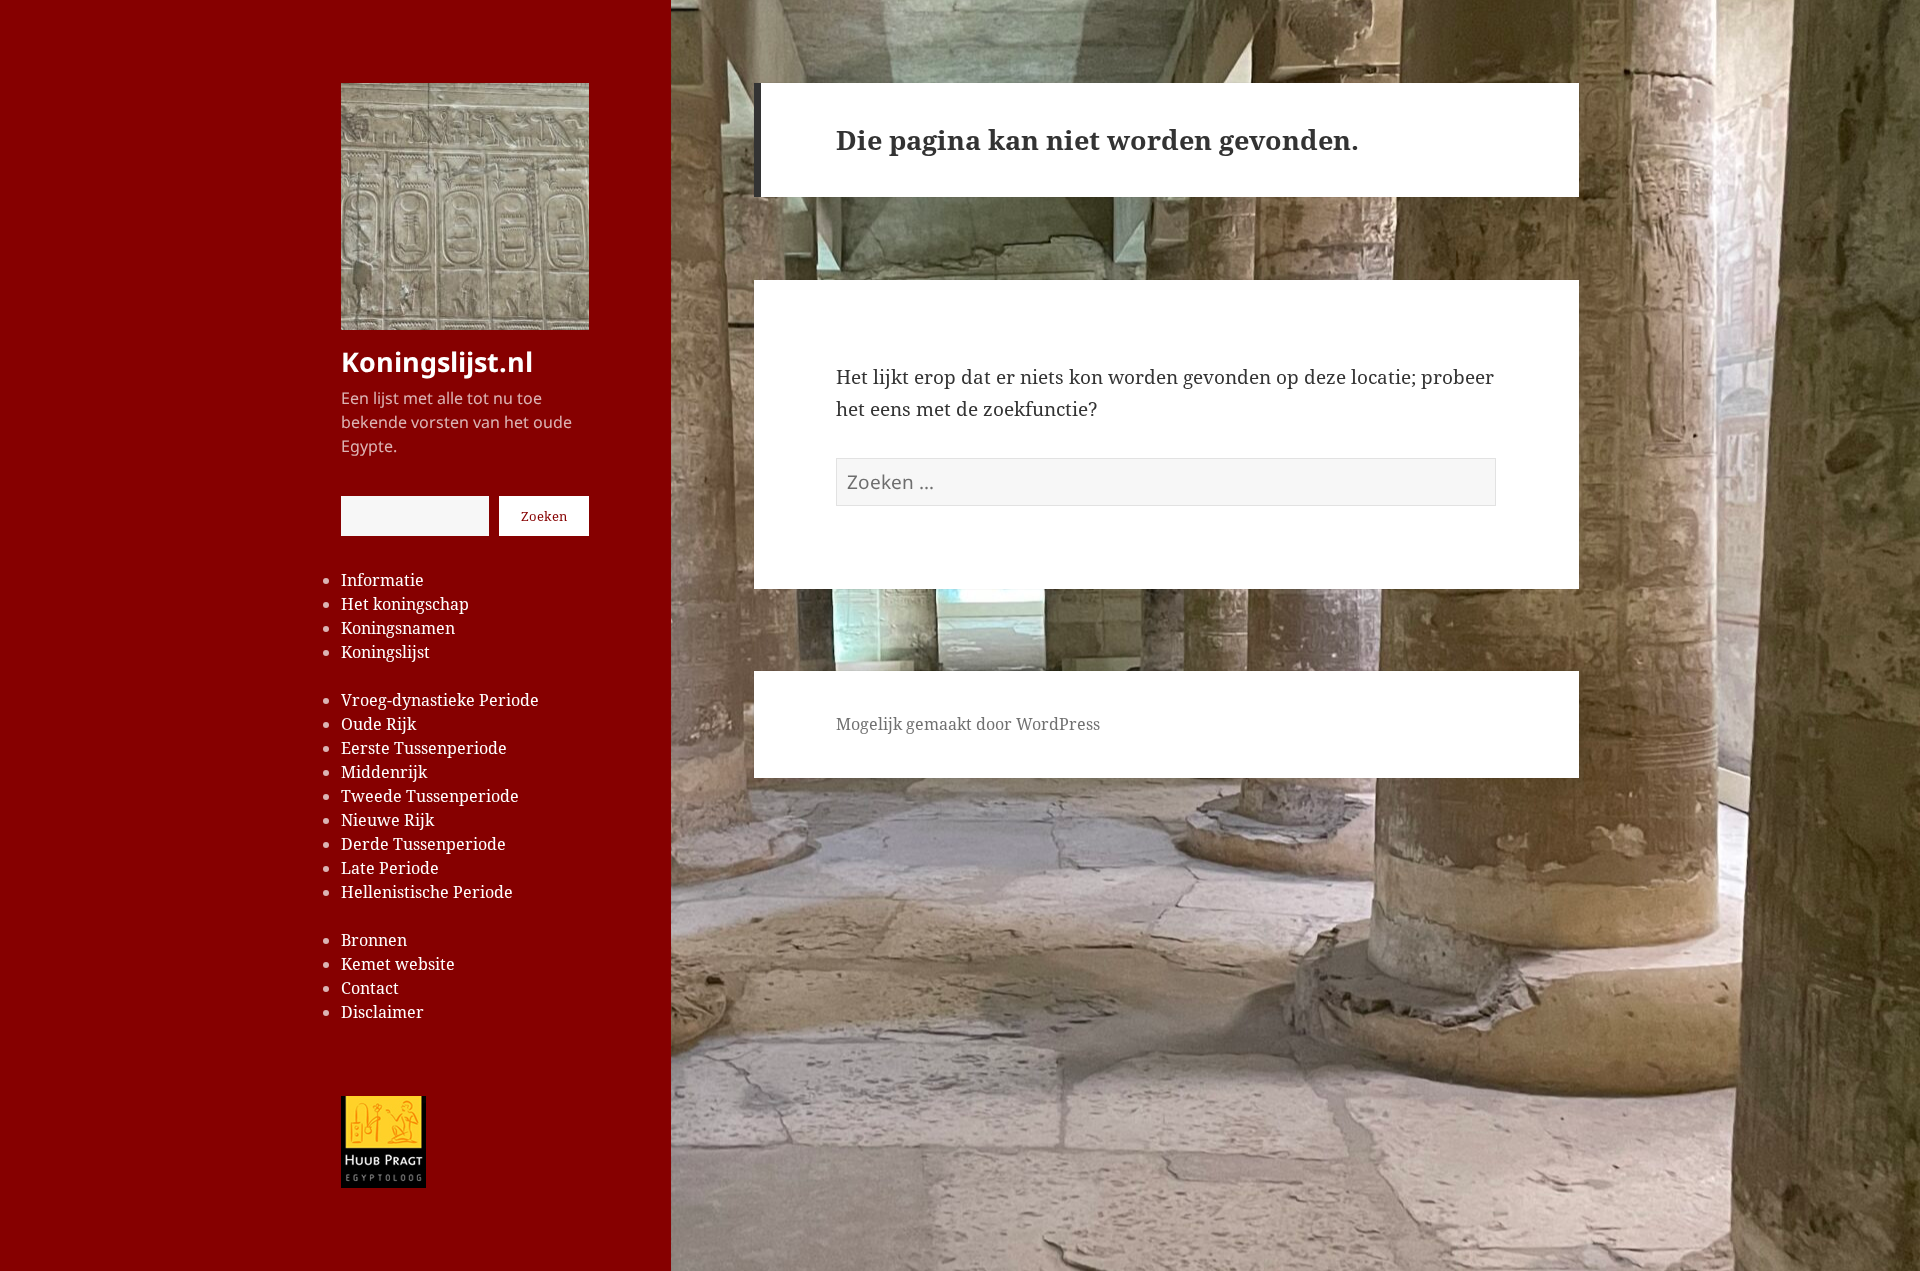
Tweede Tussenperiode (430, 796)
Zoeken (544, 516)
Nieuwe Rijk (387, 820)
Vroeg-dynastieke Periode (440, 700)
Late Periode (390, 868)
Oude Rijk (378, 724)
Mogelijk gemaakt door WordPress (968, 724)
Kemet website (398, 964)
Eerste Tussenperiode (424, 748)
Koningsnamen (398, 628)
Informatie (382, 580)
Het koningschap (405, 604)
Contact (370, 988)
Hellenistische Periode (427, 892)
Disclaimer (382, 1012)
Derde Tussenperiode (423, 844)
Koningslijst (385, 652)
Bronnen (374, 940)
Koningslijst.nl (437, 361)
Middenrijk (384, 772)
